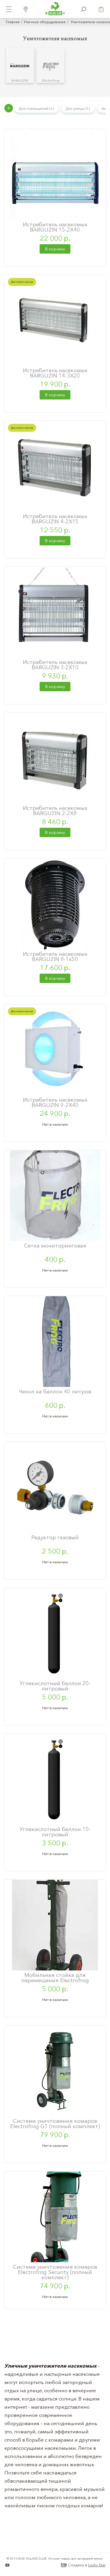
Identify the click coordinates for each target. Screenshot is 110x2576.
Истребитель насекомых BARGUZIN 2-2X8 (55, 811)
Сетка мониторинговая (55, 1246)
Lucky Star (97, 2565)
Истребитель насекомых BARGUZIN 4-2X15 (55, 519)
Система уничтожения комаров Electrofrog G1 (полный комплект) (55, 2124)
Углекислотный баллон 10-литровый (55, 1832)
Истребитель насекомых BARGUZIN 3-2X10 (55, 665)
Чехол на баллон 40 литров (55, 1391)
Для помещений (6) (36, 108)
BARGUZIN (20, 80)
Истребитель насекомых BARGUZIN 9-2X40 (55, 1102)
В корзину (55, 249)
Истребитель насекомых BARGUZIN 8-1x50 (55, 956)
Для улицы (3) (78, 108)
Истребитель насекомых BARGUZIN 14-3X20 (55, 373)
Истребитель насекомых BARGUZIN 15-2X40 (55, 227)
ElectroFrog (51, 80)
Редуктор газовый (55, 1537)
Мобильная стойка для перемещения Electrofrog (55, 1978)
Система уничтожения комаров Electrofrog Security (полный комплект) (55, 2272)
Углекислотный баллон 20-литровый (55, 1686)
